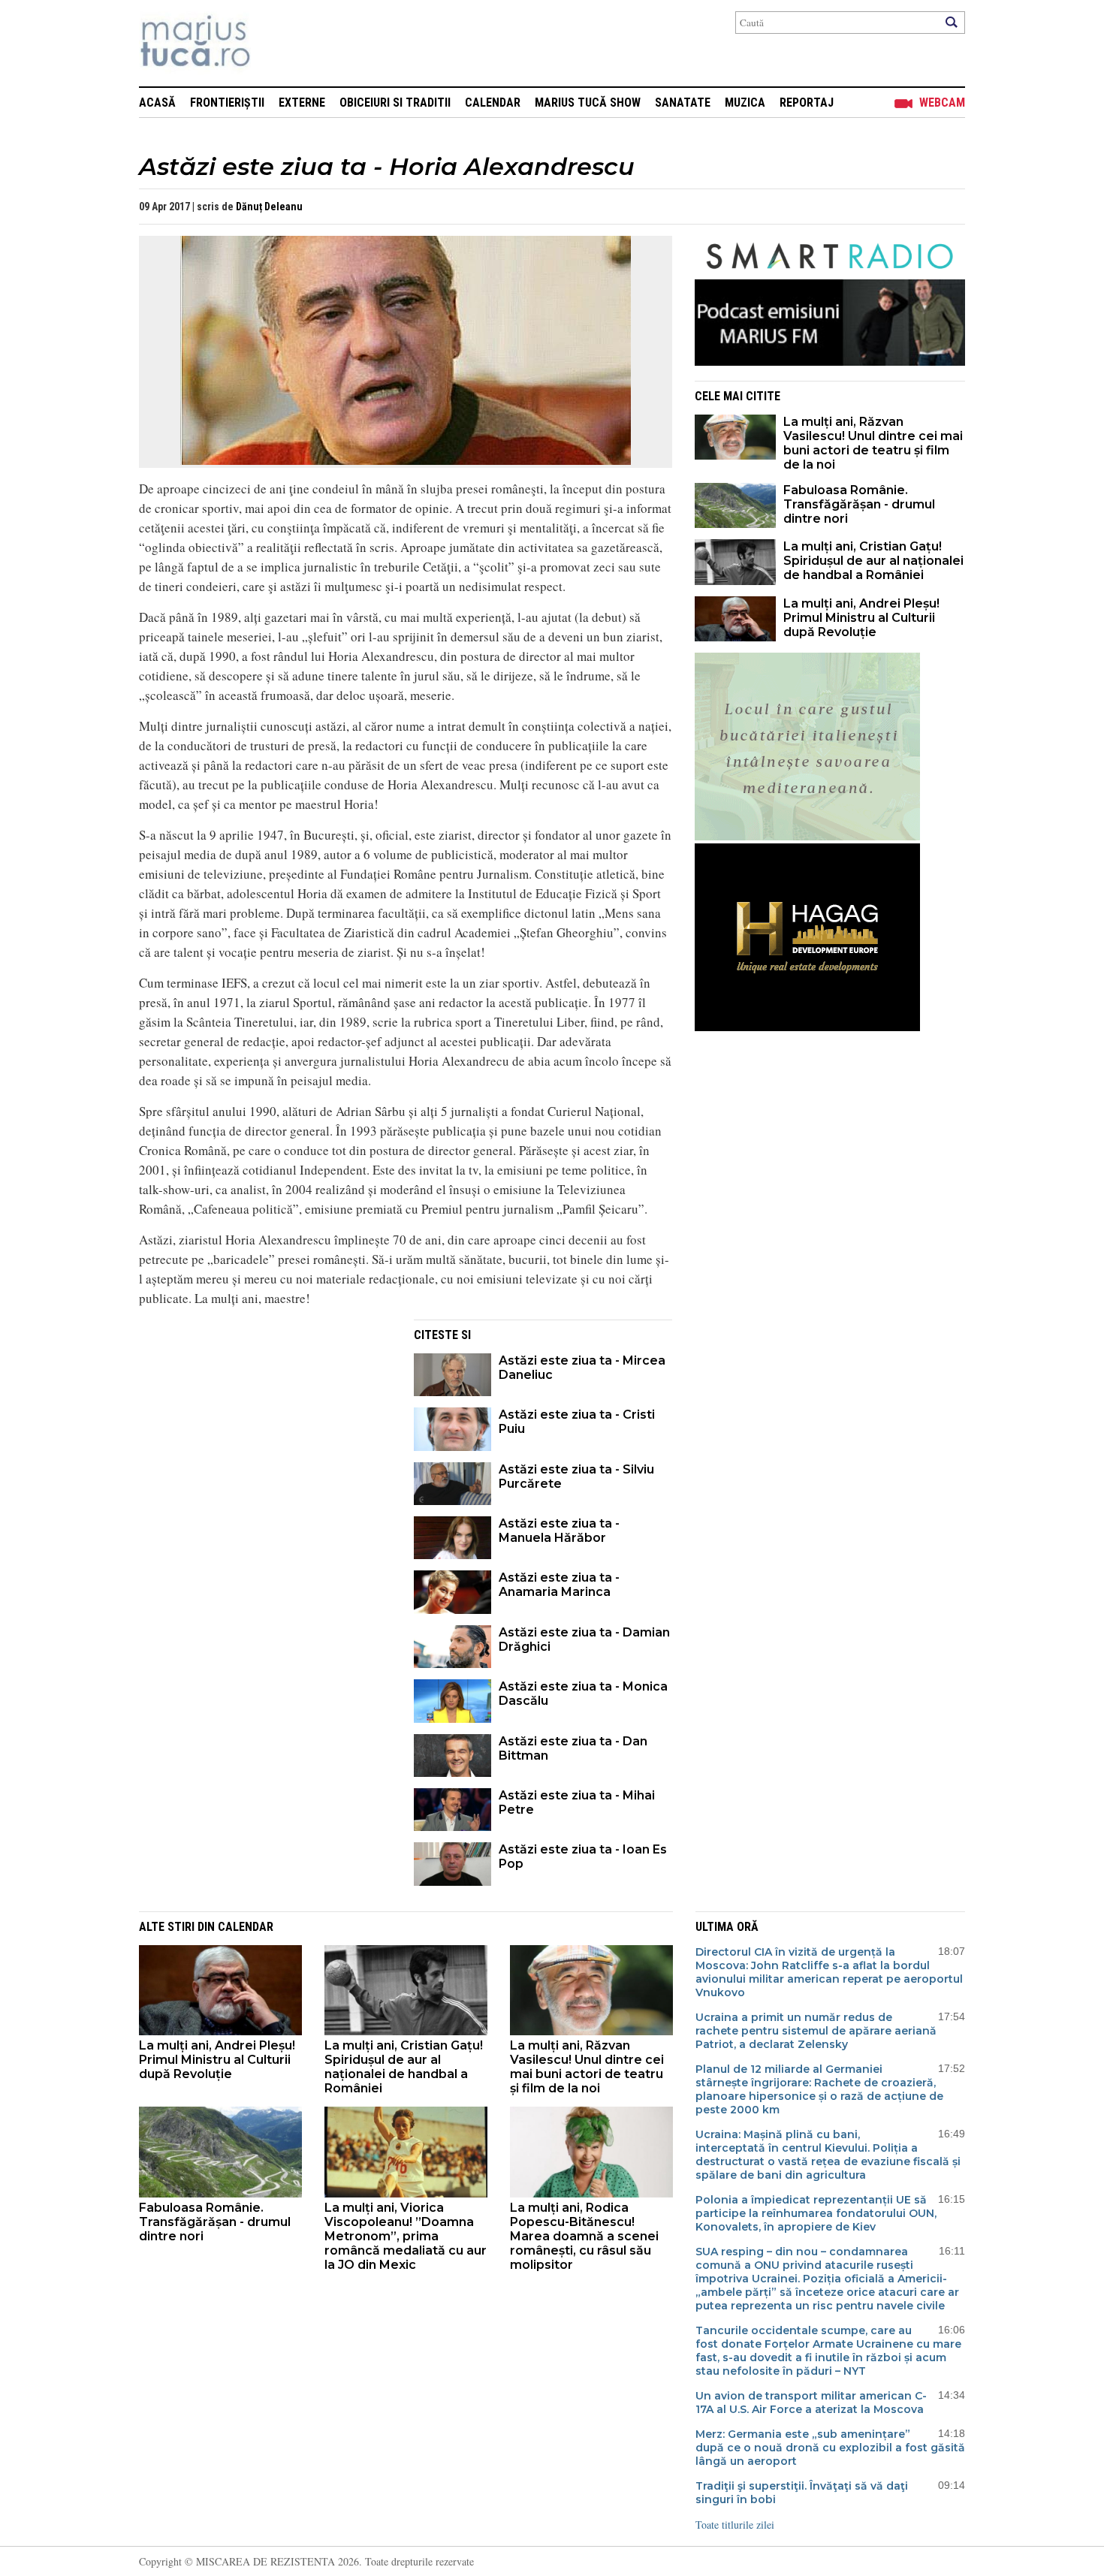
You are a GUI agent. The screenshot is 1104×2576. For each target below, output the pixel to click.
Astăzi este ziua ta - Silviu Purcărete (576, 1477)
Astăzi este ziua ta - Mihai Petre (577, 1802)
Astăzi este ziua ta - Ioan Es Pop (583, 1857)
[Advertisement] (265, 1425)
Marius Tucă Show (588, 103)
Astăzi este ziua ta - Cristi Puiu (577, 1422)
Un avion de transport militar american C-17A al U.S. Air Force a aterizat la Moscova (811, 2403)
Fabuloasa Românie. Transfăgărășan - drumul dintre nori (859, 504)
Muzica (745, 103)
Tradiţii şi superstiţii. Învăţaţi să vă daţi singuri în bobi (802, 2493)
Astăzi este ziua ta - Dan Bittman (573, 1748)
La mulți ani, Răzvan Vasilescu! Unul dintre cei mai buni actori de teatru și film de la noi (873, 443)
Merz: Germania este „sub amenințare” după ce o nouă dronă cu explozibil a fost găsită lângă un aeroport (830, 2448)
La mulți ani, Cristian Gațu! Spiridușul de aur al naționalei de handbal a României (873, 561)
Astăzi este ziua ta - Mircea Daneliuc (582, 1368)
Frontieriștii (227, 103)
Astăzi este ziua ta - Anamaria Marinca (559, 1585)
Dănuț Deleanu (269, 207)
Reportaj (807, 103)
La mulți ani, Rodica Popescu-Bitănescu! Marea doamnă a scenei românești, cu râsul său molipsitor (584, 2236)
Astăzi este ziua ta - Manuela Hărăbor (559, 1531)
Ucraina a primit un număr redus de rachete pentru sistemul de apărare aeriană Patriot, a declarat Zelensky (816, 2031)
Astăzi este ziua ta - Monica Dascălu (583, 1694)
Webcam (942, 103)
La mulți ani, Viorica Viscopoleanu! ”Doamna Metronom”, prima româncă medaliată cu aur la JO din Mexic (406, 2236)
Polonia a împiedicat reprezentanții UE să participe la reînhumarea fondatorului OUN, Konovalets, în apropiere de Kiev (816, 2213)
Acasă (157, 103)
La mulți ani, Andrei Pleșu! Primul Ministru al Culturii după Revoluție (861, 618)
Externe (302, 103)
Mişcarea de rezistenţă (276, 43)
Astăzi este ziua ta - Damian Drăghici (584, 1639)
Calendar (493, 103)
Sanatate (683, 103)
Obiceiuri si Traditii (395, 103)
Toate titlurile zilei (735, 2525)
